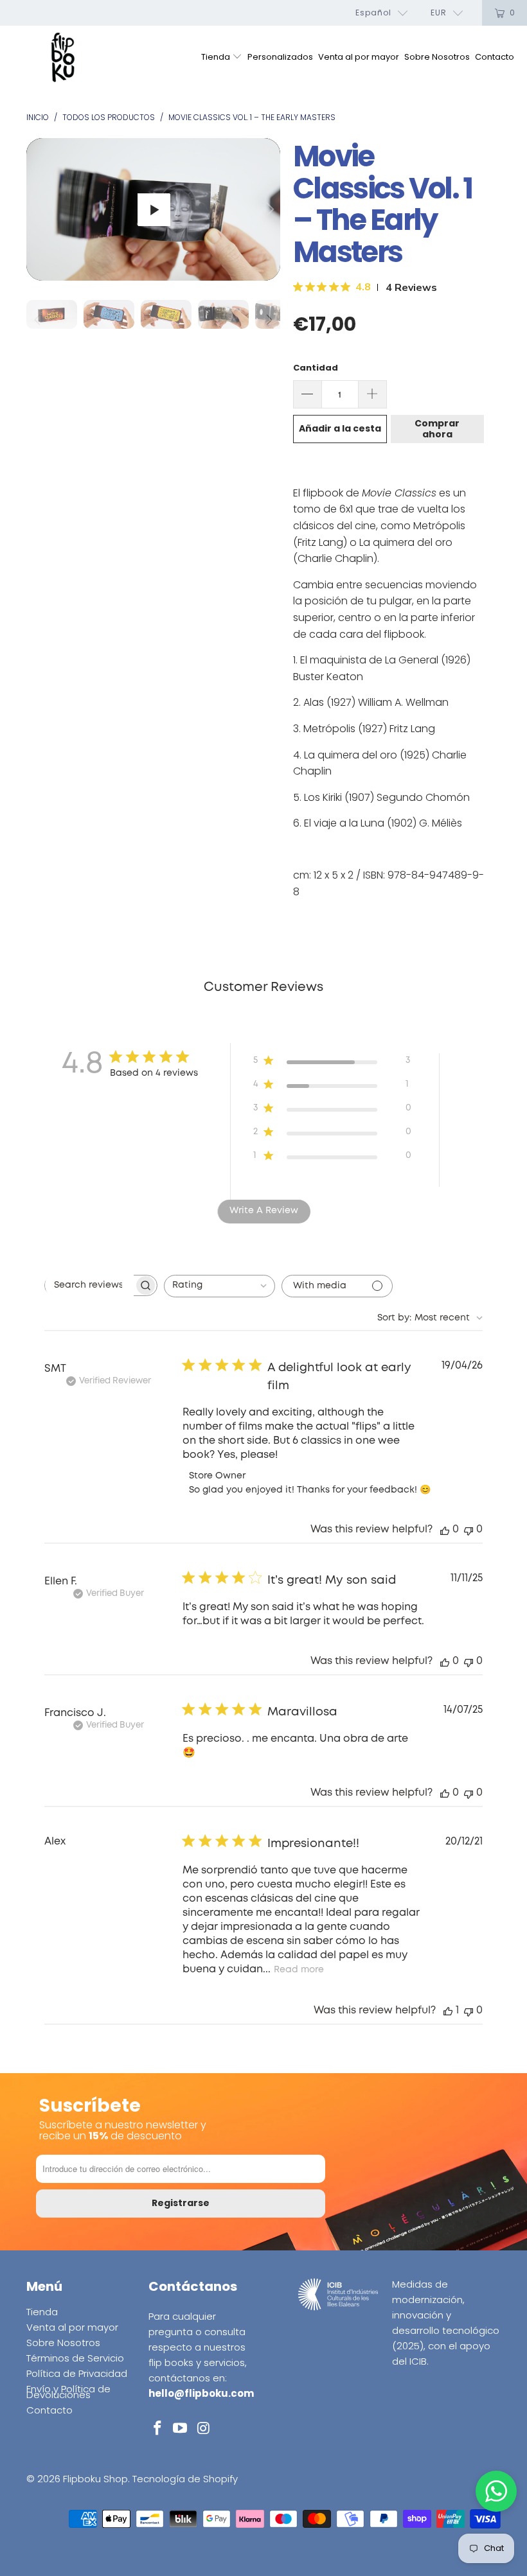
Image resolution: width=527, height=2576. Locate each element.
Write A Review (264, 1211)
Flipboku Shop (95, 2479)
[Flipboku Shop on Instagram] (204, 2429)
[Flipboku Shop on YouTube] (181, 2429)
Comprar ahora (437, 429)
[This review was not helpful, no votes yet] (469, 1529)
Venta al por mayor (359, 57)
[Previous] (39, 209)
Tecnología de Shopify (185, 2479)
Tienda (217, 57)
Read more (299, 1970)
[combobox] (219, 1286)
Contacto (495, 57)
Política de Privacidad (77, 2373)
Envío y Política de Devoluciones (68, 2392)
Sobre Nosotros (437, 57)
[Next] (268, 209)
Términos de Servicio (75, 2358)
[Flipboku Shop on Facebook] (158, 2429)
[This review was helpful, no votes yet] (445, 1529)
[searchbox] (89, 1285)
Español (373, 13)
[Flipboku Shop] (63, 58)
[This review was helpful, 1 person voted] (448, 2011)
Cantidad (316, 368)
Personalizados (280, 57)
